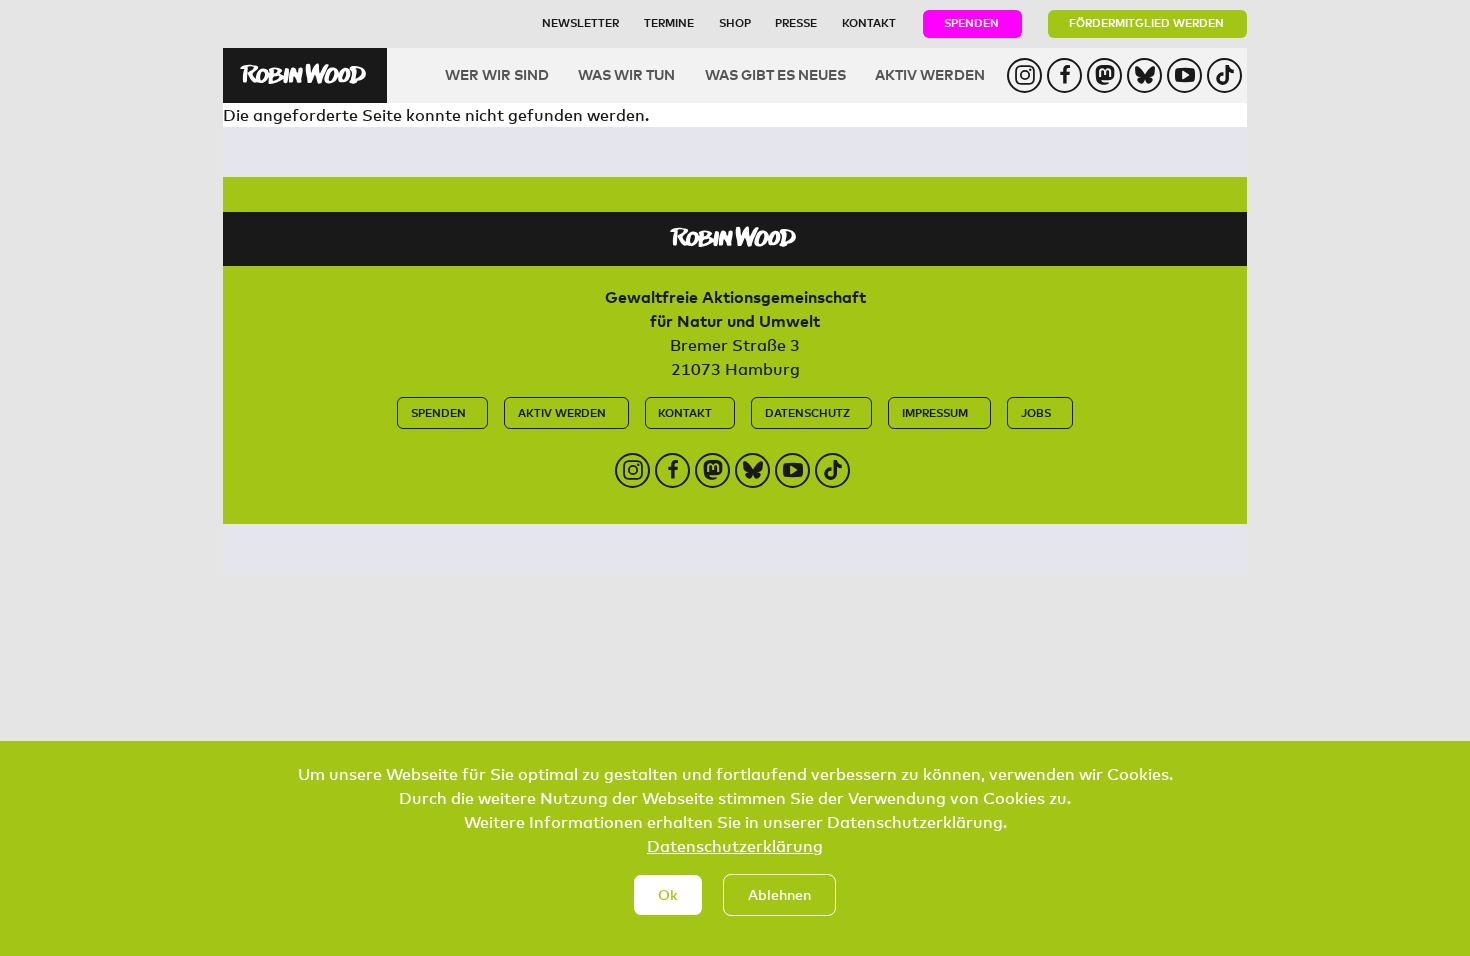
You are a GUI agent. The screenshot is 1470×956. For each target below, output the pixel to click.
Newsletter (580, 22)
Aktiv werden (930, 74)
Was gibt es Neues (775, 74)
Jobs (1036, 412)
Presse (796, 22)
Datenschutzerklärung (735, 846)
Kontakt (869, 22)
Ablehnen (779, 894)
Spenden (971, 22)
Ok (668, 894)
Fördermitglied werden (1146, 22)
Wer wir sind (497, 74)
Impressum (935, 412)
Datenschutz (807, 412)
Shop (735, 22)
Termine (669, 22)
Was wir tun (626, 74)
